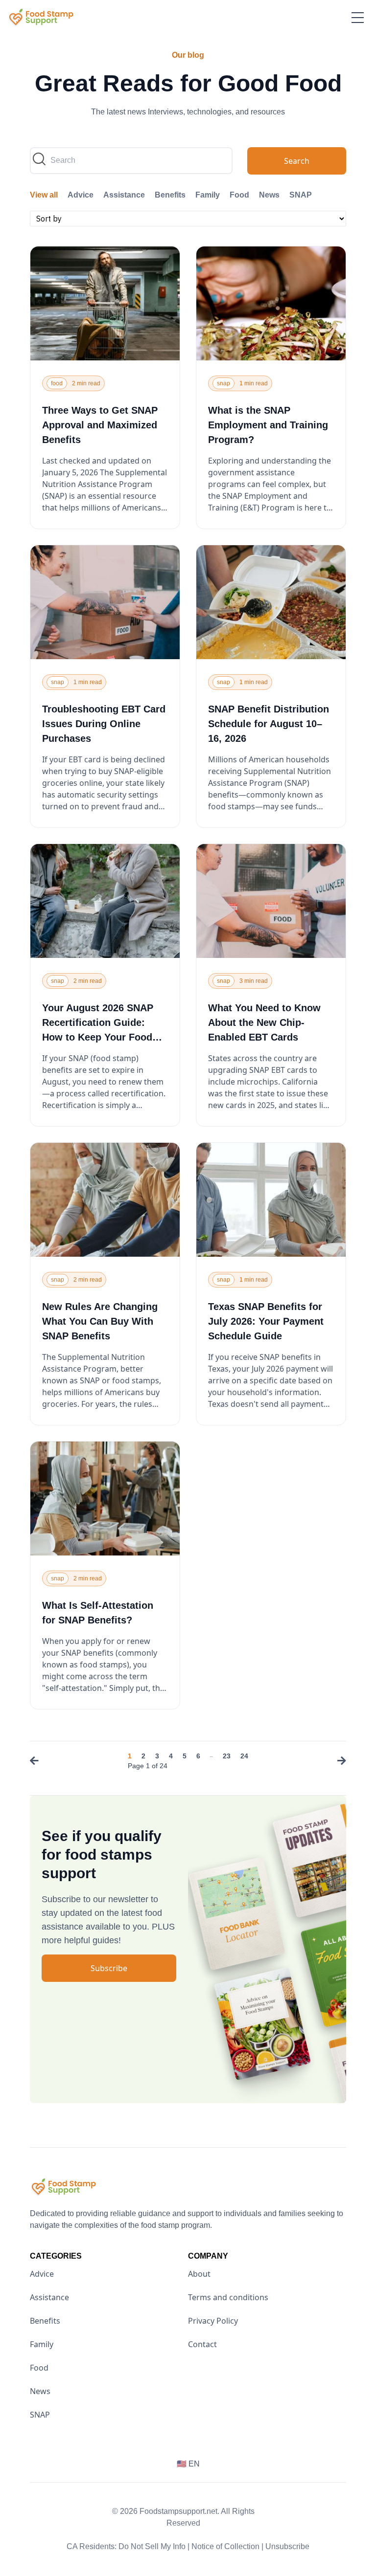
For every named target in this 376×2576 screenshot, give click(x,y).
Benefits (170, 195)
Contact (202, 2344)
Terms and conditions (228, 2297)
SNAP (301, 195)
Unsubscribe (287, 2546)
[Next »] (339, 1762)
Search (297, 161)
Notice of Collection (227, 2546)
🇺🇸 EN (188, 2464)
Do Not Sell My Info (154, 2546)
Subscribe (109, 1968)
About (199, 2274)
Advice (81, 195)
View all (44, 195)
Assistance (124, 195)
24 (244, 1756)
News (269, 195)
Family (208, 195)
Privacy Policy (213, 2321)
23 (227, 1756)
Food (239, 195)
